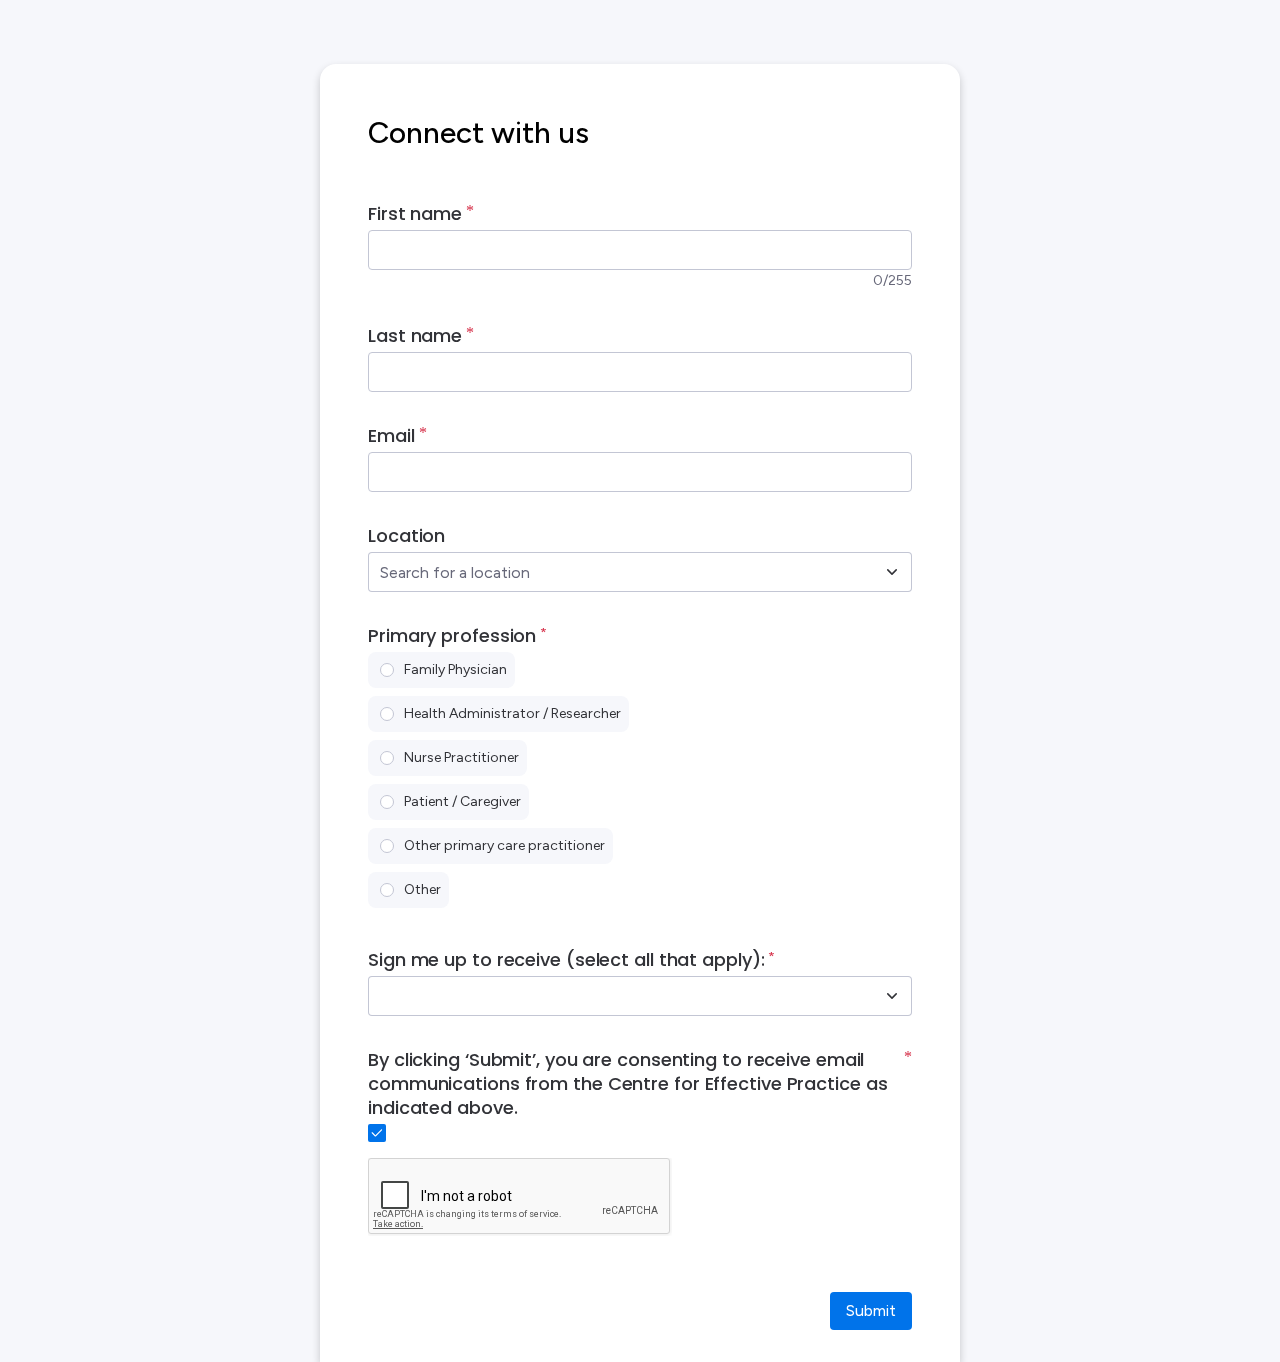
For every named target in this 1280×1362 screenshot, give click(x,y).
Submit (871, 1310)
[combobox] (618, 572)
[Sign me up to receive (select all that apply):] (892, 996)
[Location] (892, 572)
